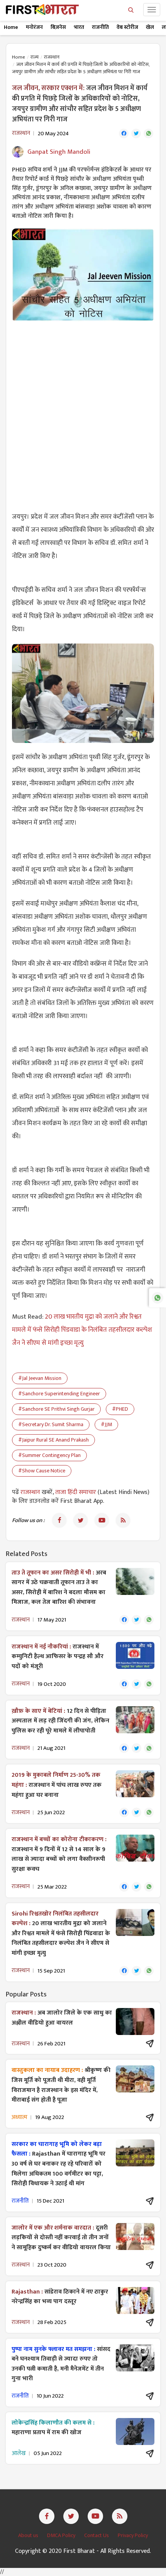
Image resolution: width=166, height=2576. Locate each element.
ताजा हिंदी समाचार (76, 1492)
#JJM (106, 1424)
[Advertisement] (83, 412)
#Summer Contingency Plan (49, 1455)
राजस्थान (52, 57)
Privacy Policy (133, 2535)
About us (29, 2535)
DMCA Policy (62, 2535)
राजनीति (100, 27)
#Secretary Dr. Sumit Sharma (51, 1424)
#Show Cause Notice (42, 1471)
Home (11, 27)
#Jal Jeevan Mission (40, 1378)
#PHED (120, 1409)
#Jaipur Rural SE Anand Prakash (53, 1440)
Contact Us (97, 2535)
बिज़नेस (58, 27)
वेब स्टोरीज (127, 27)
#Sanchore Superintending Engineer (59, 1394)
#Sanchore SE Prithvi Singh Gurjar (56, 1409)
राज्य (35, 57)
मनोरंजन (34, 27)
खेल (150, 27)
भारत (79, 27)
